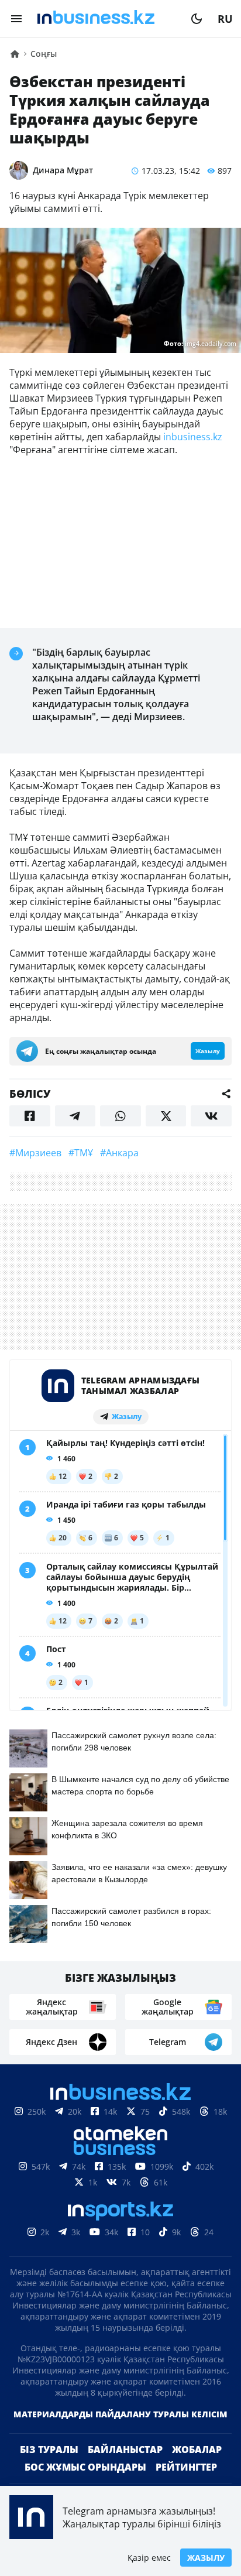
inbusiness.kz (192, 437)
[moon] (197, 19)
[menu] (16, 19)
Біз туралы (49, 2450)
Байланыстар (125, 2450)
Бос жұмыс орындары (85, 2467)
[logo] (106, 19)
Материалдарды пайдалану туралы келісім (120, 2414)
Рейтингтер (186, 2467)
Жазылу (206, 2558)
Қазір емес (149, 2558)
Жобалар (197, 2450)
